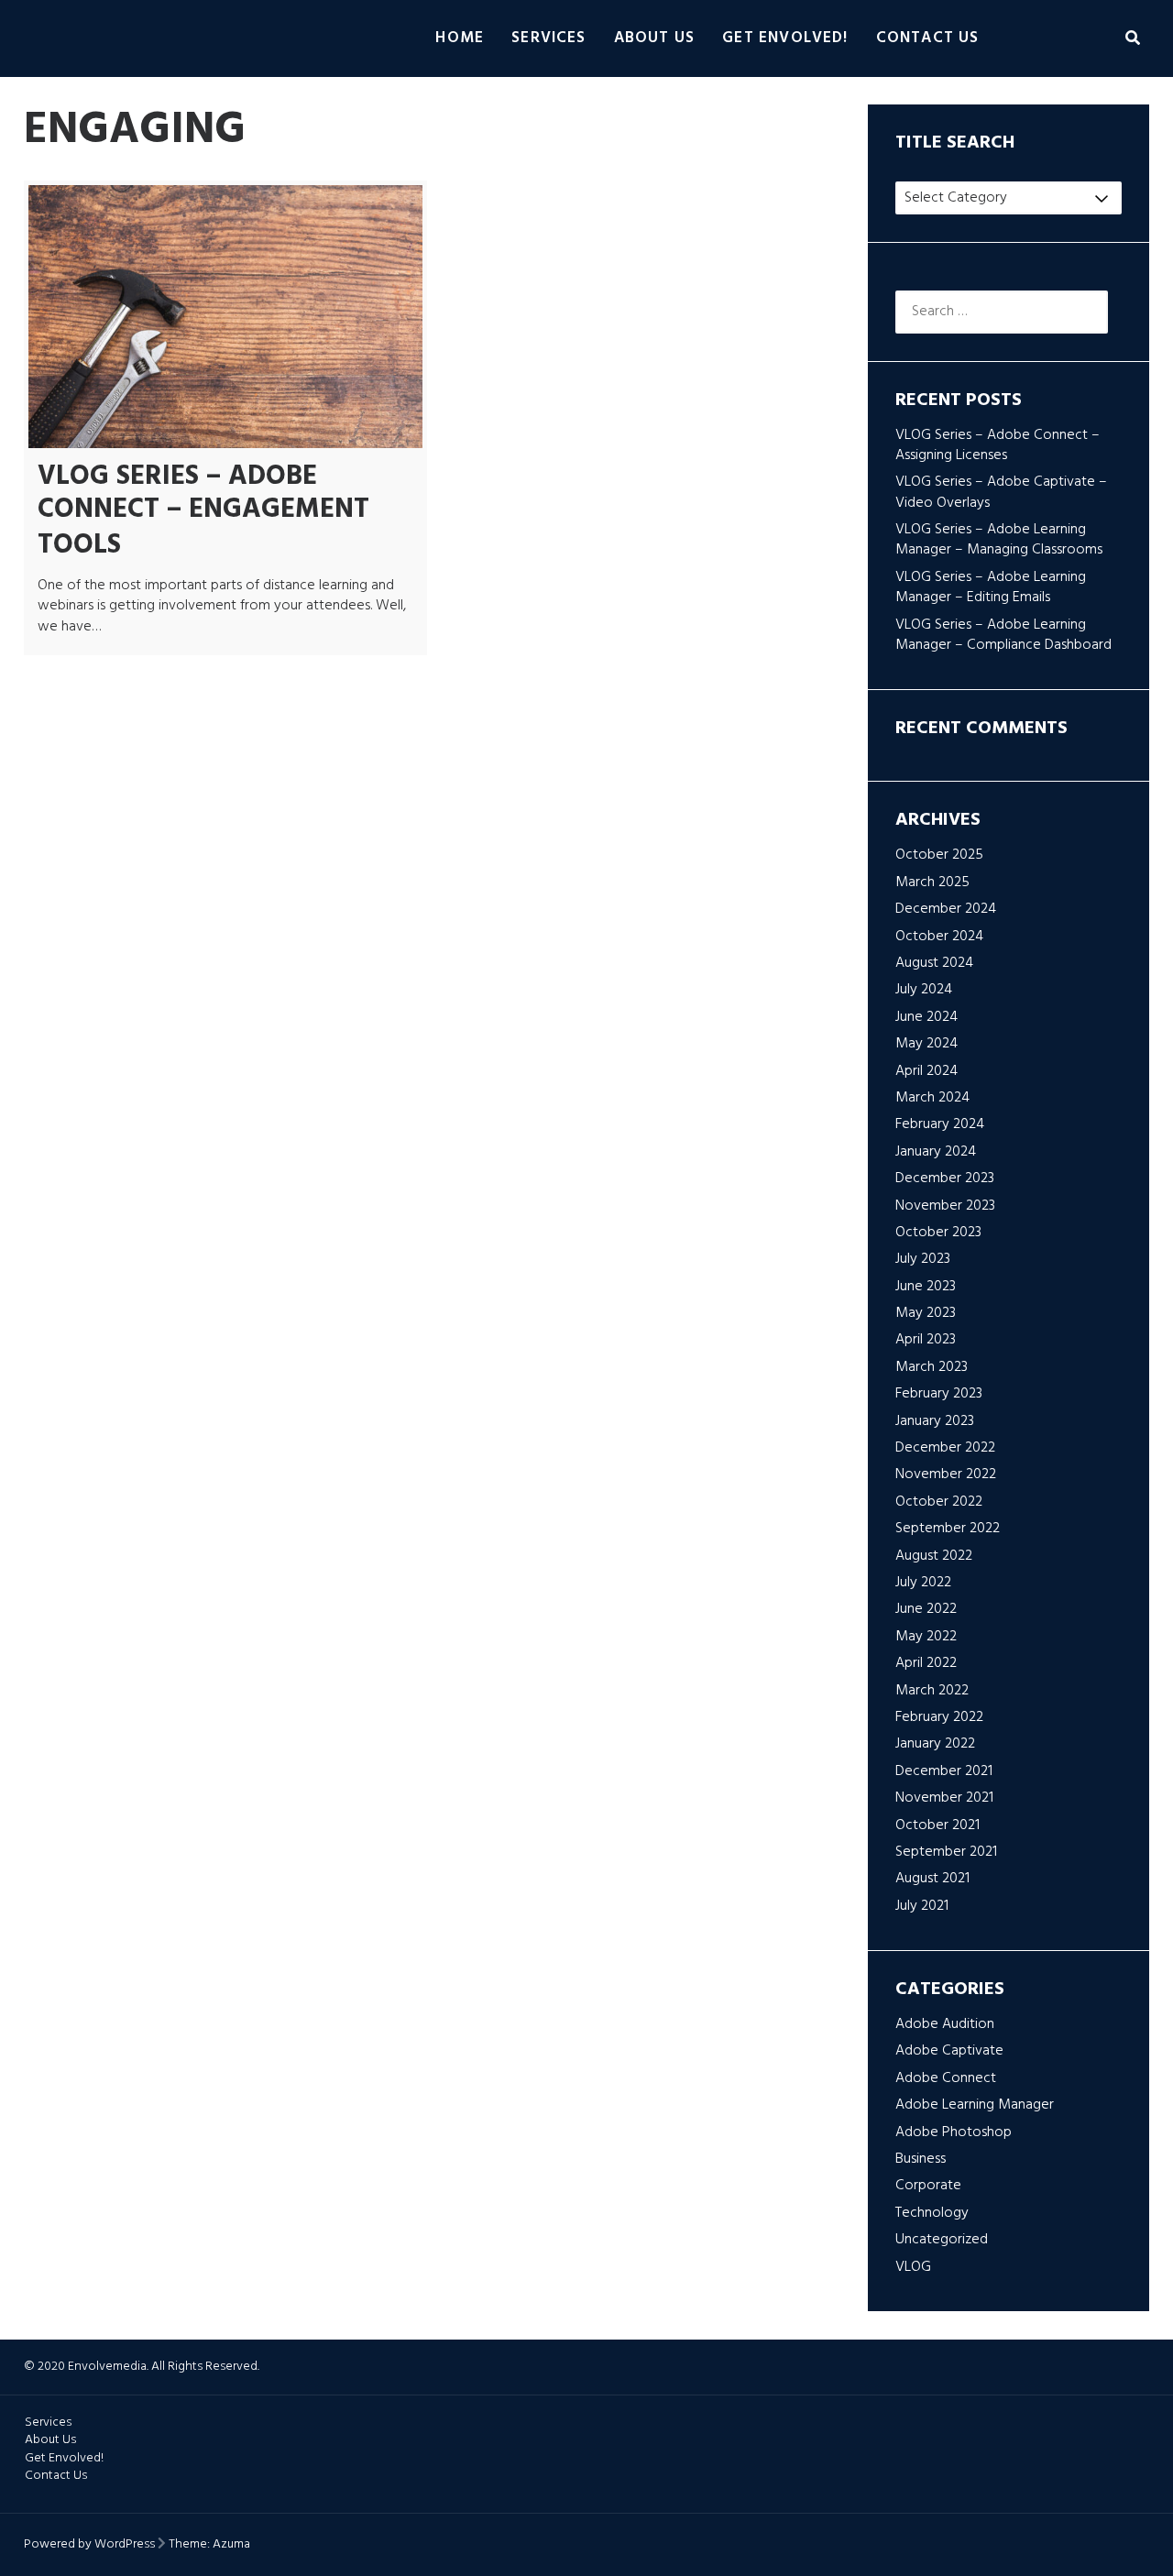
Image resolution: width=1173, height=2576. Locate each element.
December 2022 (945, 1448)
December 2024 (946, 909)
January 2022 (935, 1744)
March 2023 (932, 1367)
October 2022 (939, 1502)
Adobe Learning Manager (975, 2105)
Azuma (231, 2544)
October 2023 (938, 1233)
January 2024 (936, 1152)
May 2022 (926, 1637)
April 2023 (926, 1340)
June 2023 (926, 1287)
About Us (655, 38)
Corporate (928, 2186)
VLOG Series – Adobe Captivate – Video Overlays (1001, 492)
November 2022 (946, 1474)
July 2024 (924, 990)
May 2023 (926, 1313)
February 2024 (940, 1124)
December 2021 (944, 1771)
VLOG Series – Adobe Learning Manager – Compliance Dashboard (1003, 635)
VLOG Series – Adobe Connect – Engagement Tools (203, 511)
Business (921, 2159)
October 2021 (937, 1825)
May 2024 (926, 1044)
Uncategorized (942, 2240)
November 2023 (945, 1206)
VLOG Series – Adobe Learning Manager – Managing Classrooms (999, 540)
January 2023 (935, 1421)
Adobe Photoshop (954, 2132)
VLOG (913, 2267)
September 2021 (946, 1852)
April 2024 (926, 1071)
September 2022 (948, 1529)
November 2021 (944, 1798)
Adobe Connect (946, 2078)
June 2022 (926, 1609)
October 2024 (939, 937)
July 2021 (922, 1906)
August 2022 (934, 1556)
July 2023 (923, 1259)
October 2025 (939, 855)
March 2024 (932, 1098)
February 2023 (939, 1394)
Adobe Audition (945, 2024)
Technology (932, 2213)
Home (460, 38)
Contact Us (928, 38)
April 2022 (926, 1663)
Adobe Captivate (949, 2051)
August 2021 (932, 1879)
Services (549, 38)
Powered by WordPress (89, 2544)
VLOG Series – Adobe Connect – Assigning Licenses (998, 445)
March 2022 (932, 1691)
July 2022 (923, 1583)
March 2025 (932, 882)
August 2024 (934, 963)
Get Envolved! (785, 38)
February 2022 (939, 1717)
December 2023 (945, 1178)
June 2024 (926, 1017)
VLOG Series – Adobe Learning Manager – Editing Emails (991, 587)
